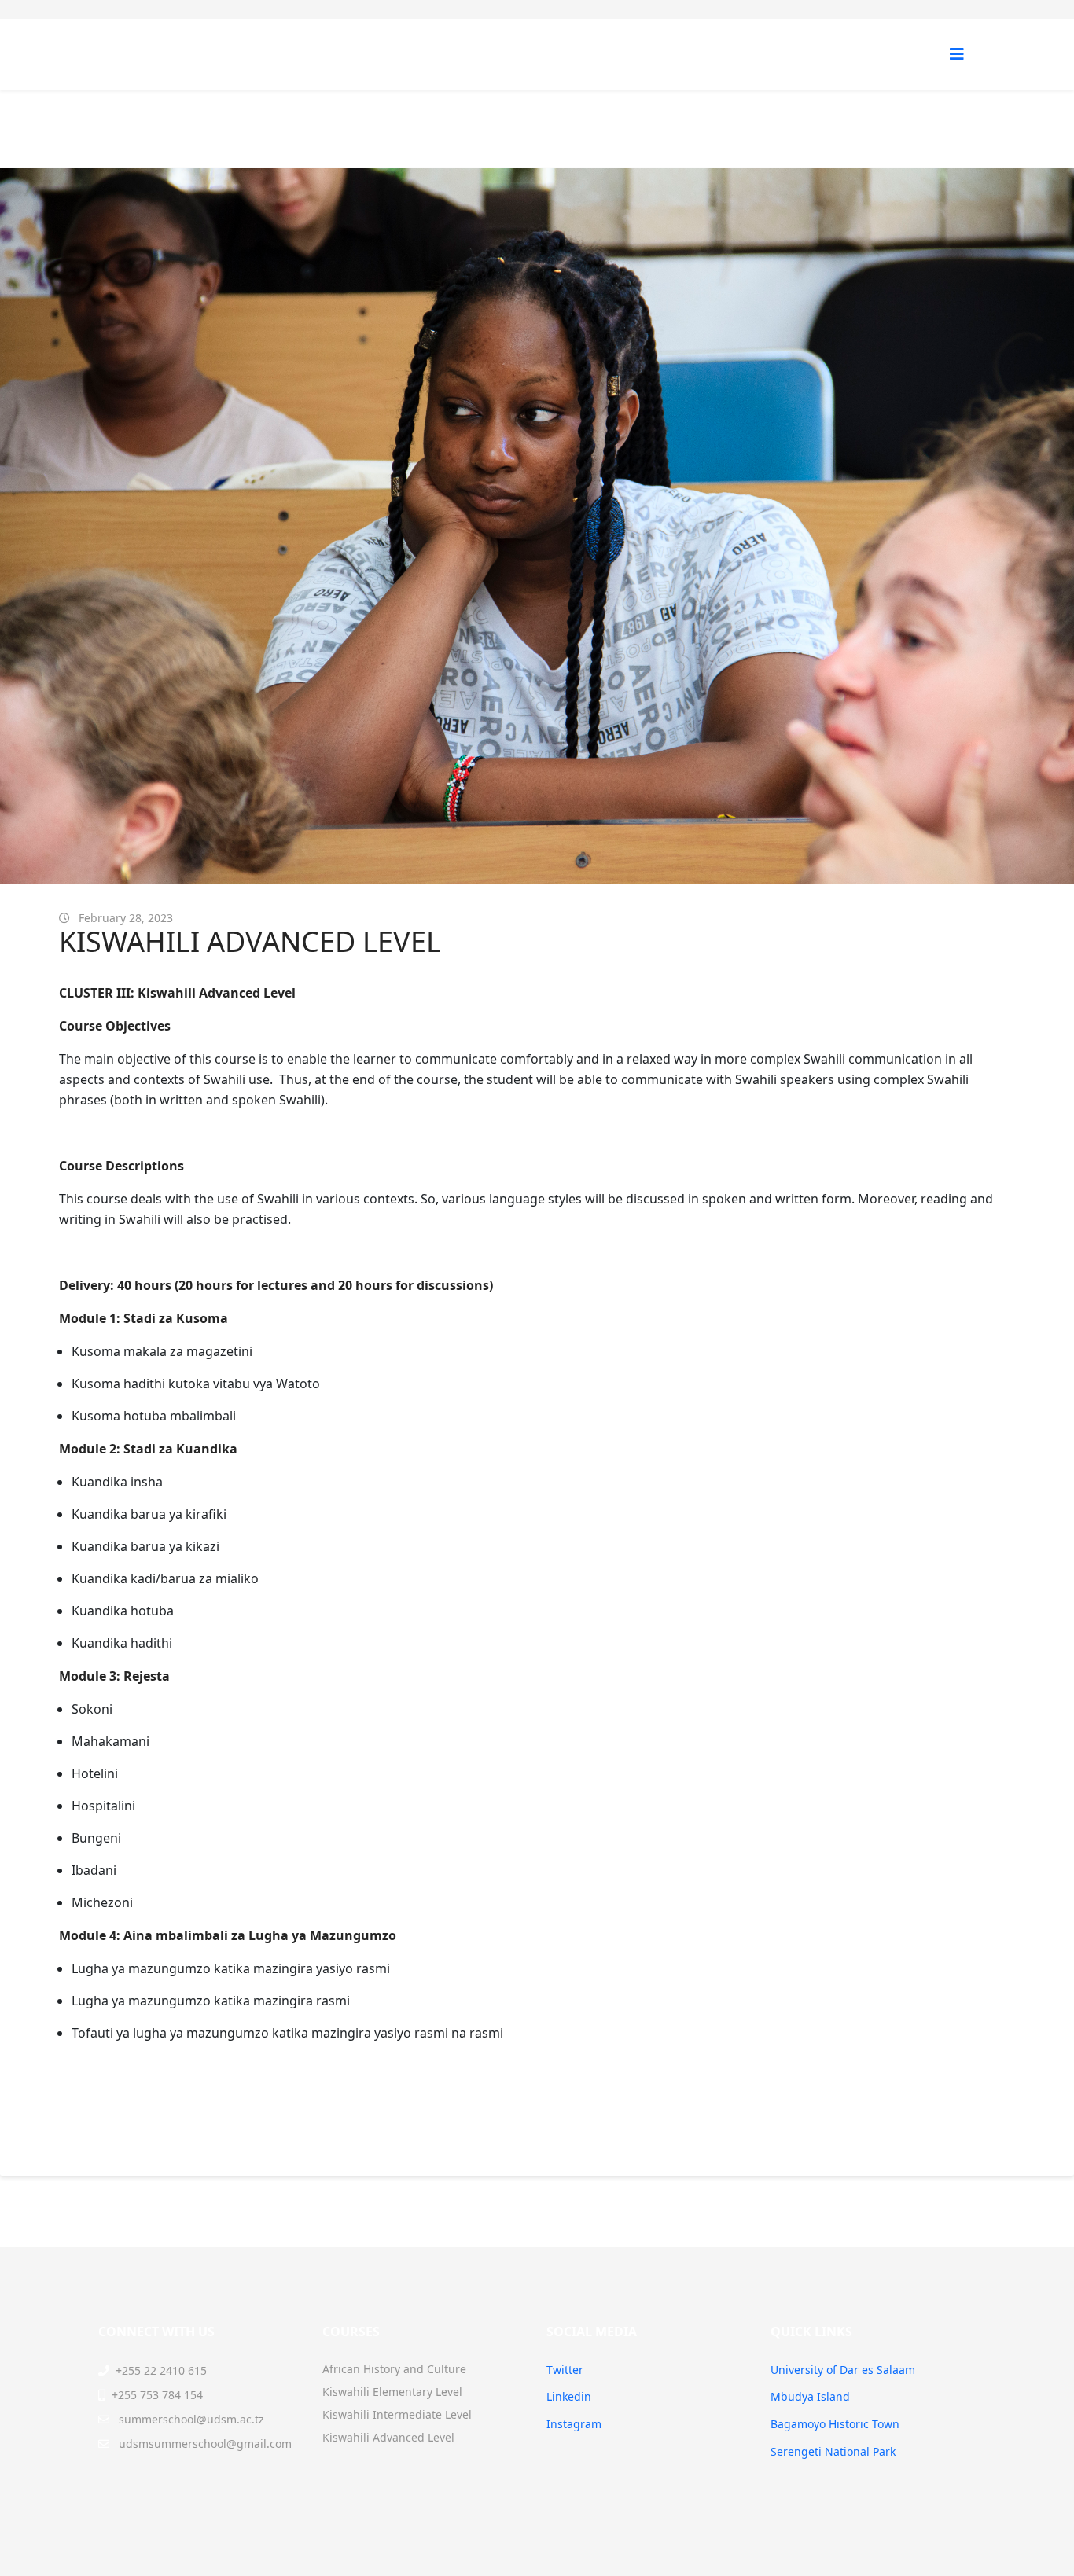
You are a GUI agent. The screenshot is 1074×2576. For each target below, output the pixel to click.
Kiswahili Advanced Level (388, 2437)
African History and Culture (394, 2369)
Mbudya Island (810, 2396)
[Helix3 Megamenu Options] (957, 54)
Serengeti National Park (833, 2451)
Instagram (574, 2424)
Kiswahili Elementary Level (392, 2392)
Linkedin (569, 2396)
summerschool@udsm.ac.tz (191, 2419)
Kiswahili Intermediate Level (397, 2414)
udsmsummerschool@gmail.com (205, 2444)
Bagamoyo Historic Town (835, 2424)
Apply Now (114, 2118)
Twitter (565, 2370)
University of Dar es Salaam (843, 2370)
